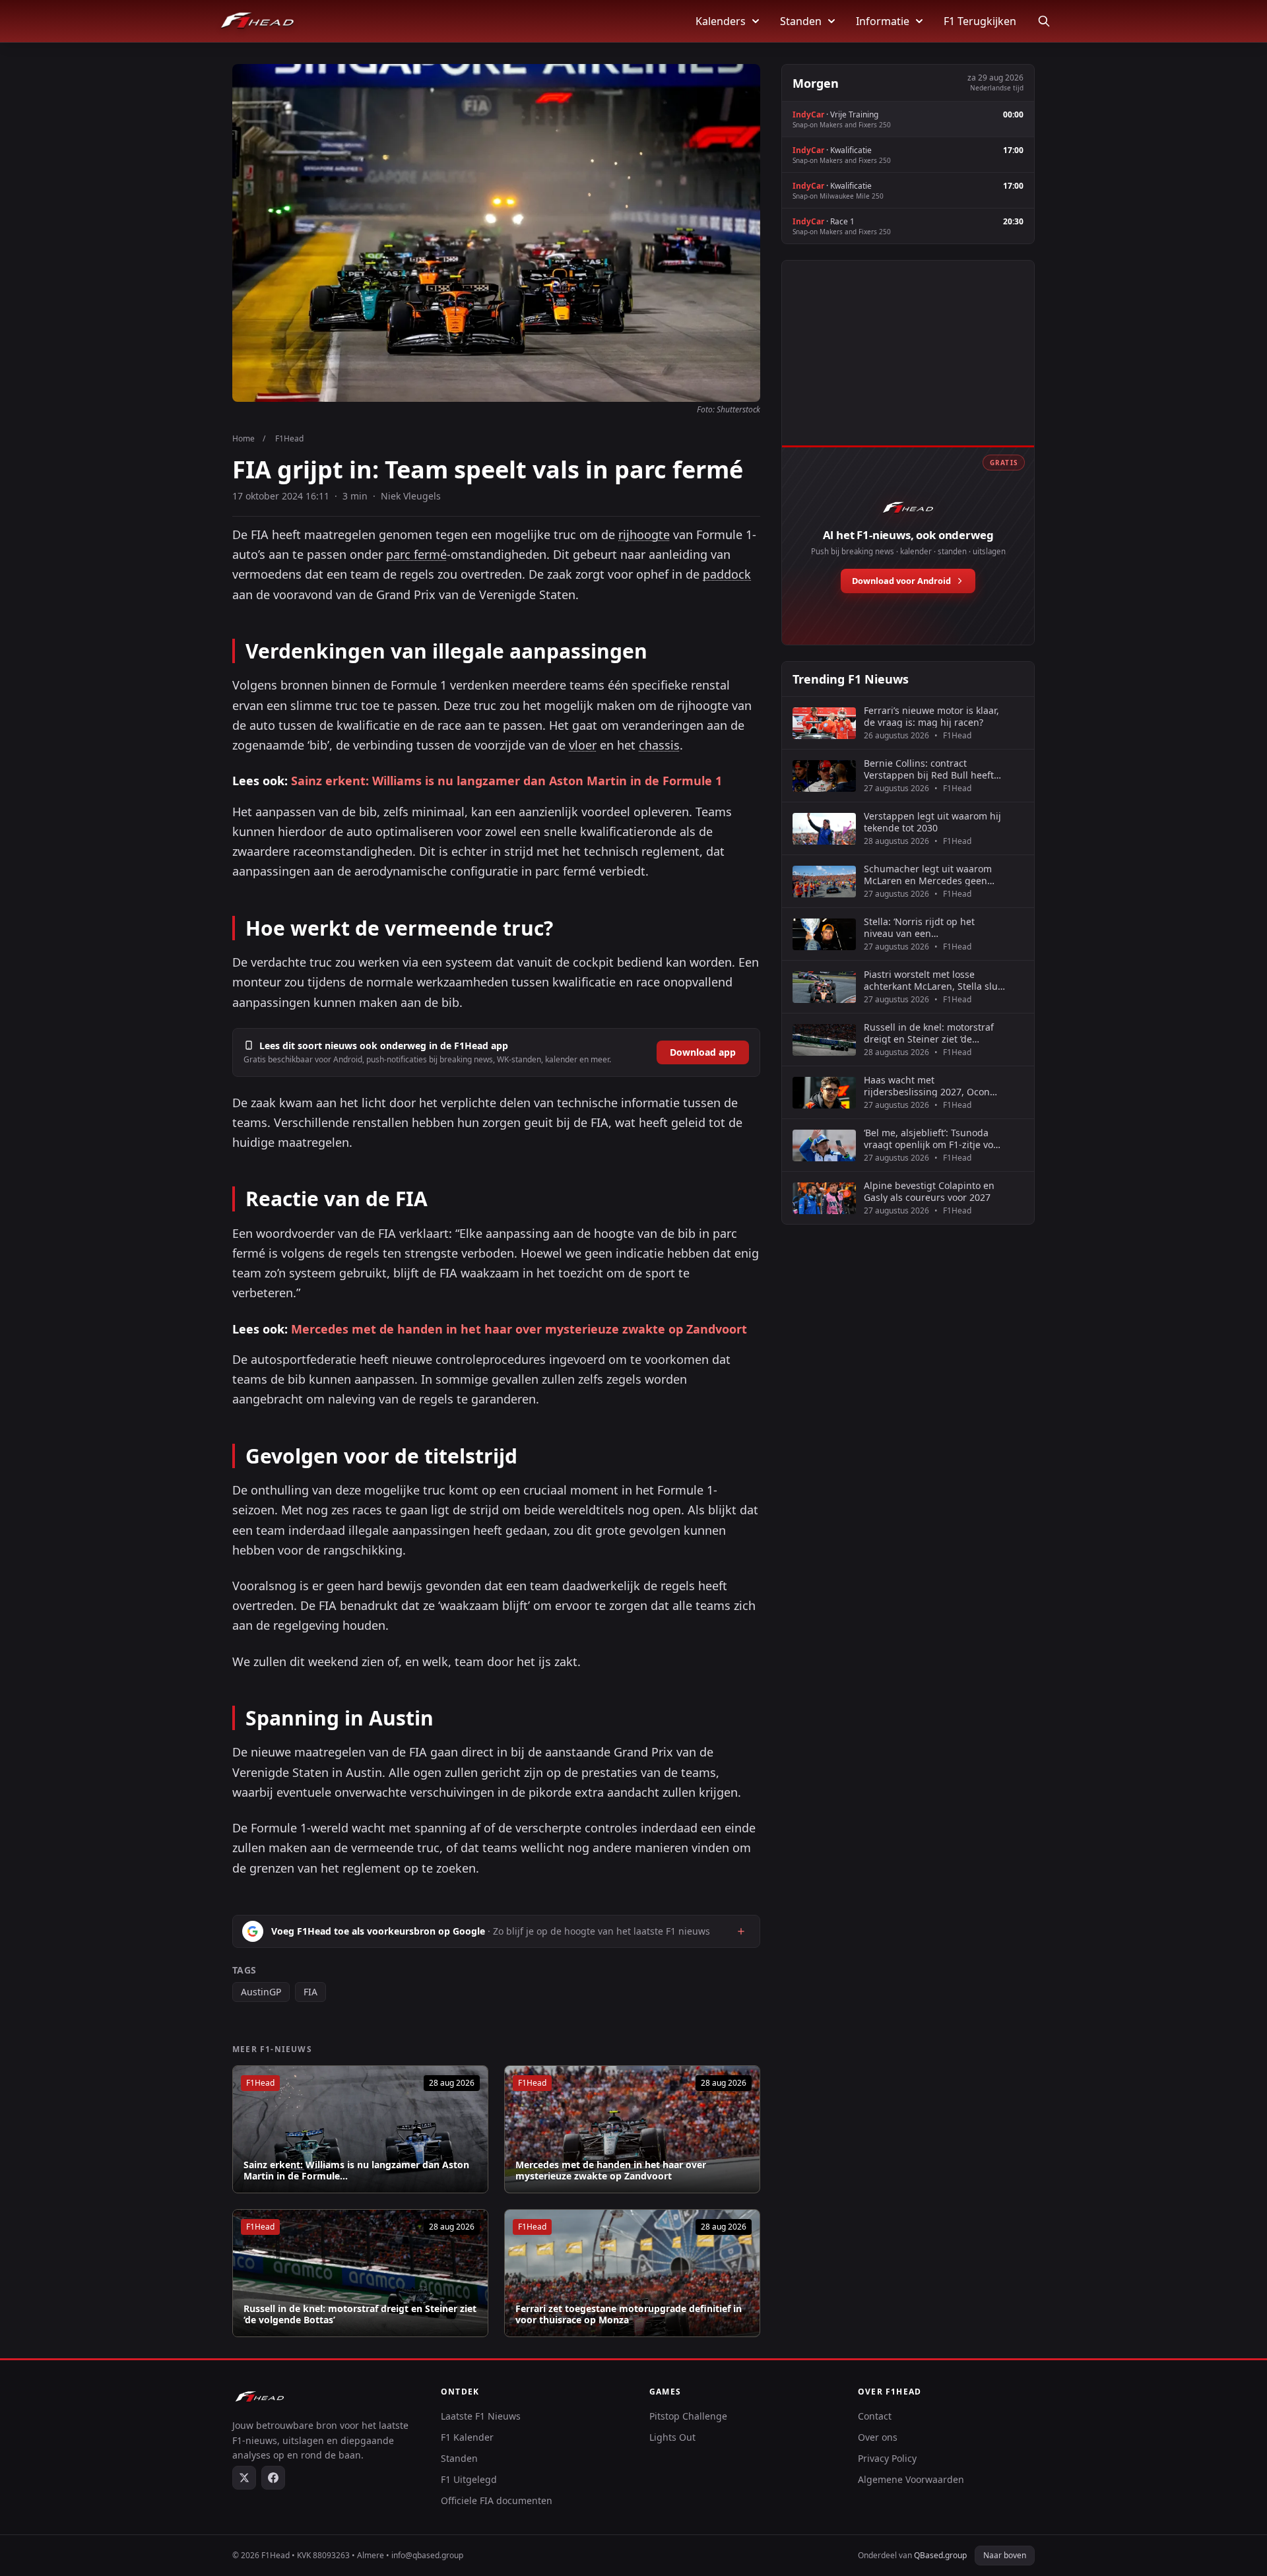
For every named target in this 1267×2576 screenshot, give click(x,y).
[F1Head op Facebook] (273, 2478)
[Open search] (1044, 21)
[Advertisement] (908, 368)
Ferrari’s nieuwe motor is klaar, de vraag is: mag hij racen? (931, 716)
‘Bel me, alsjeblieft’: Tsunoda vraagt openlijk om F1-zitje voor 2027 (933, 1139)
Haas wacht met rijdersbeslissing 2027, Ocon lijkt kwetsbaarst (927, 1086)
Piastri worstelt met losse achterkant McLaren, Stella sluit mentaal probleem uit (934, 980)
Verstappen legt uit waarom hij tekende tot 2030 (932, 822)
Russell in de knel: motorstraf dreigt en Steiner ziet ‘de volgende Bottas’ (360, 2314)
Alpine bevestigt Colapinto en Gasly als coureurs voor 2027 (929, 1191)
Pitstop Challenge (688, 2416)
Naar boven (1005, 2555)
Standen (801, 21)
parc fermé (416, 554)
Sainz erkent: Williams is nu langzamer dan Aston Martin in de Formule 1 (506, 781)
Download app (703, 1052)
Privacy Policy (887, 2458)
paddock (727, 574)
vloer (583, 745)
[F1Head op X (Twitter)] (244, 2478)
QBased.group (940, 2555)
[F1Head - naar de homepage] (257, 21)
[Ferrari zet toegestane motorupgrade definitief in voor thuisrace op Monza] (632, 2273)
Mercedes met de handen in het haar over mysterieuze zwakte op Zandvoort (519, 1329)
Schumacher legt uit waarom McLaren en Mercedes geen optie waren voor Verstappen (928, 875)
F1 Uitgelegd (469, 2479)
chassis (659, 745)
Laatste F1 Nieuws (481, 2416)
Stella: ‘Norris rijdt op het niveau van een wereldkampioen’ (919, 927)
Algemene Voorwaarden (911, 2479)
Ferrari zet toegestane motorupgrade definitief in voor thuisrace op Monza (629, 2314)
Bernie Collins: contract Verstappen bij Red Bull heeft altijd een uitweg (929, 769)
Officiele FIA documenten (497, 2500)
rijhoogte (644, 534)
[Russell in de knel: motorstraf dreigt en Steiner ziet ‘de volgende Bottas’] (360, 2273)
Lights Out (672, 2437)
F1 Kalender (467, 2437)
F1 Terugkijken (980, 21)
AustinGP (261, 1992)
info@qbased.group (427, 2555)
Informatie (883, 21)
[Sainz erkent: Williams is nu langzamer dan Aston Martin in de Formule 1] (360, 2129)
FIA (310, 1992)
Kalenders (721, 21)
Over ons (878, 2437)
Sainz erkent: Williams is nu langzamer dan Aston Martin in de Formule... (356, 2171)
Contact (875, 2416)
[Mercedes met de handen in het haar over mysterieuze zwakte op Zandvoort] (632, 2129)
